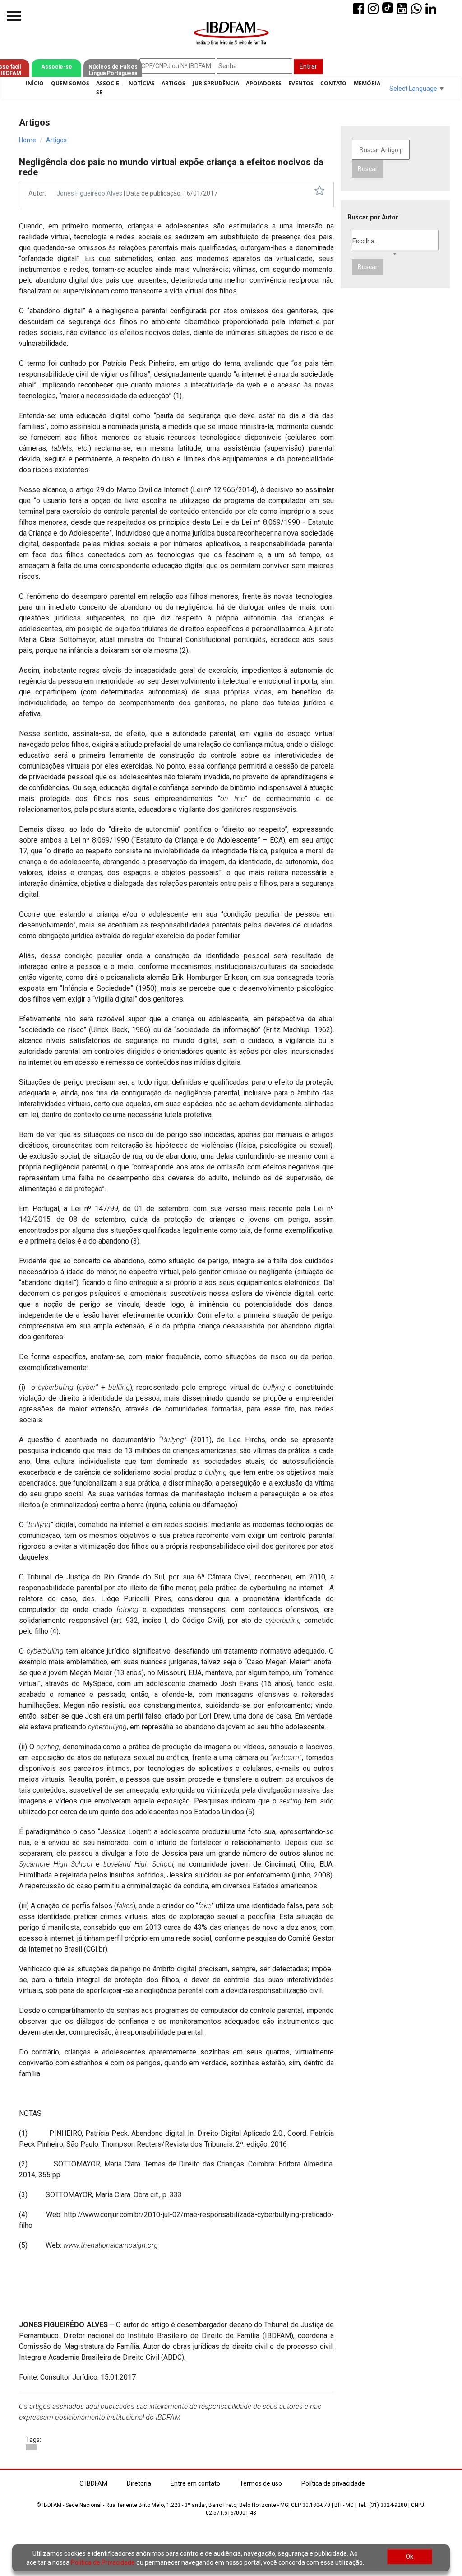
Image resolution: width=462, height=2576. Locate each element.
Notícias (142, 83)
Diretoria (139, 2483)
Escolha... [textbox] (365, 241)
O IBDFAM (93, 2483)
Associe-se (57, 67)
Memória (367, 83)
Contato (333, 83)
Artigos (173, 83)
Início (35, 83)
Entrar (308, 66)
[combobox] (395, 240)
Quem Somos (70, 83)
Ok (409, 2557)
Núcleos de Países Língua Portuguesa (113, 70)
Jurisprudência (216, 83)
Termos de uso (261, 2483)
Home (28, 140)
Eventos (301, 83)
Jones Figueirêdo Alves (89, 193)
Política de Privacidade (103, 2562)
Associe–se (109, 88)
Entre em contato (195, 2483)
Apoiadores (264, 83)
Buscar (368, 169)
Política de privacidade (333, 2483)
